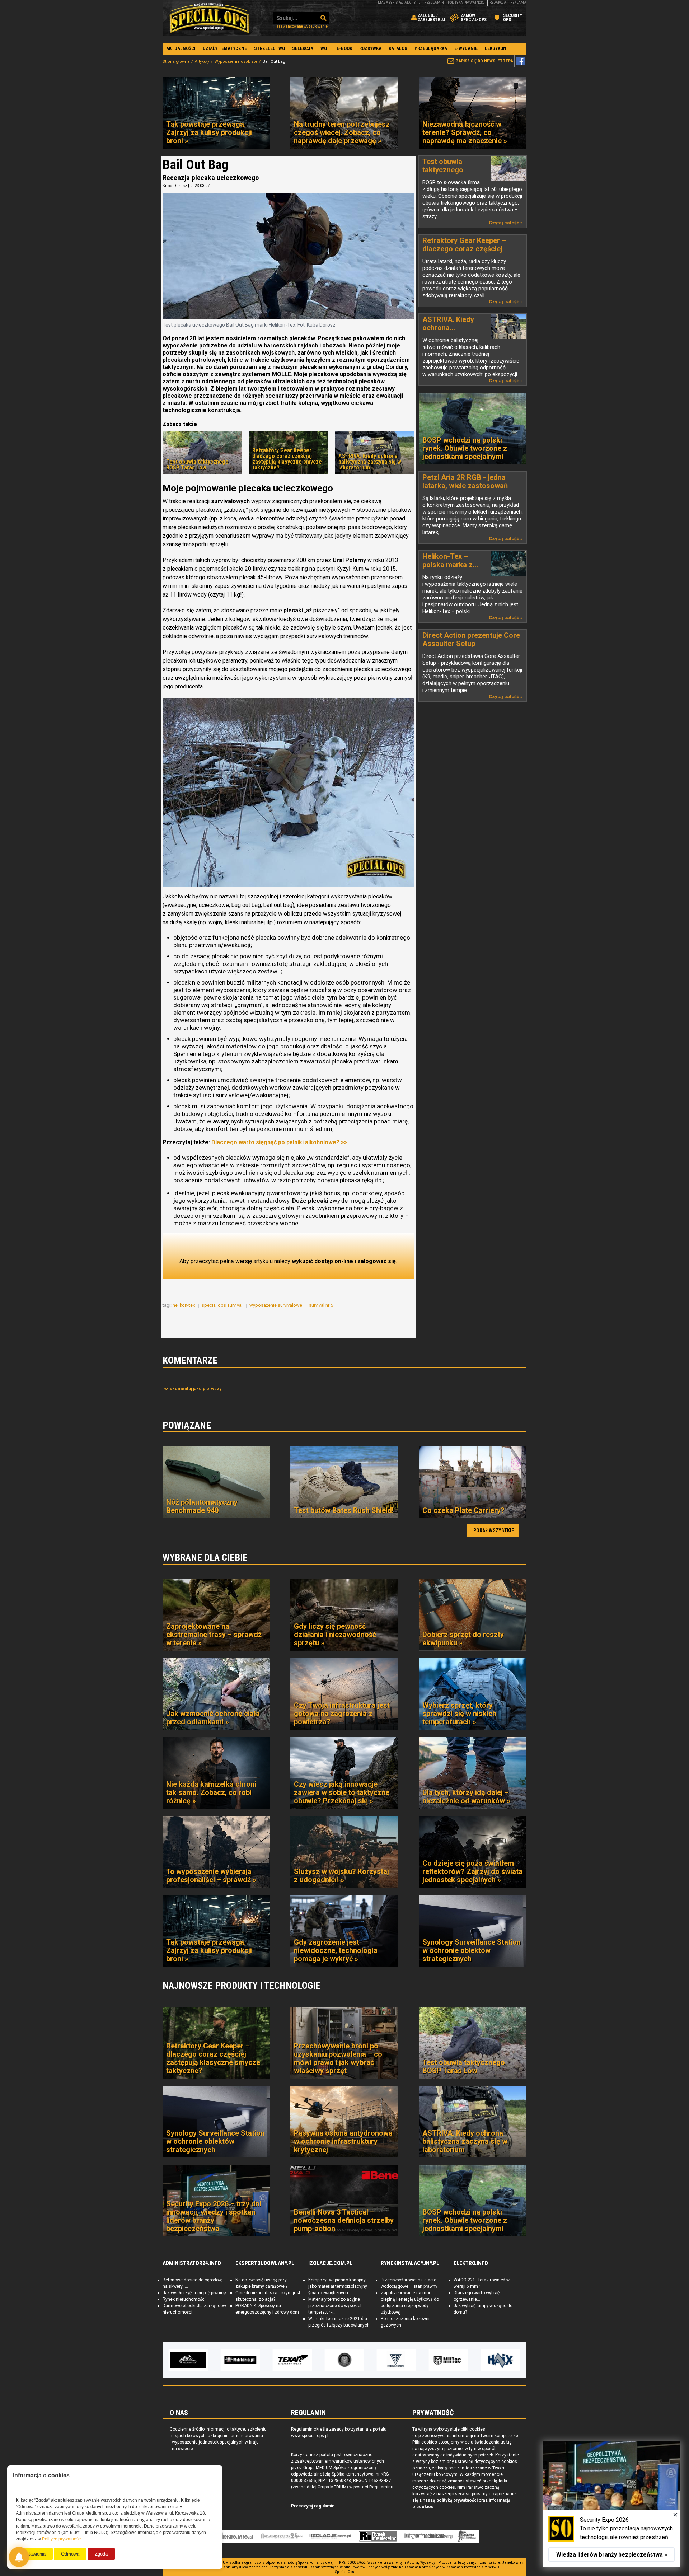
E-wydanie (466, 48)
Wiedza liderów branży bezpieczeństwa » (612, 2555)
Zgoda (101, 2554)
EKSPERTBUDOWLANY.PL (265, 2263)
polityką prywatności (457, 2500)
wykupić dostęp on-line (322, 1261)
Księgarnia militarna (467, 2536)
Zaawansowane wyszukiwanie (302, 26)
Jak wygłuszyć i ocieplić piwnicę (194, 2293)
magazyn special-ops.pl (399, 3)
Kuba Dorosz (175, 186)
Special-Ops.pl (209, 18)
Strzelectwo (269, 48)
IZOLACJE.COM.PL (330, 2263)
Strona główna (176, 62)
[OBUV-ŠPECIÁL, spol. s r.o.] (498, 2360)
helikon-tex (184, 1305)
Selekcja (303, 48)
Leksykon (496, 48)
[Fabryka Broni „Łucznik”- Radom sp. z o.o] (342, 2360)
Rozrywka (370, 48)
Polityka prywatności (467, 3)
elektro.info (234, 2536)
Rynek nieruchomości (184, 2299)
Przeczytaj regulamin (313, 2506)
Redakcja (498, 3)
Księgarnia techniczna (429, 2536)
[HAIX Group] (446, 2360)
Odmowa (70, 2554)
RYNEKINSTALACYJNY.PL (410, 2263)
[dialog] (611, 2504)
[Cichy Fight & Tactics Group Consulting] (290, 2360)
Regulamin (434, 3)
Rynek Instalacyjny (378, 2536)
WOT (325, 48)
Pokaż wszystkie (494, 1530)
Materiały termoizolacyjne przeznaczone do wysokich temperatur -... (336, 2306)
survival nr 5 (322, 1305)
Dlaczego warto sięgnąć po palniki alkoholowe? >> (279, 1142)
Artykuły (202, 62)
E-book (344, 48)
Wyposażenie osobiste (236, 62)
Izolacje (330, 2536)
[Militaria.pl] (186, 2360)
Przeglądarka (431, 48)
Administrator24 (282, 2536)
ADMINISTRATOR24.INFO (192, 2263)
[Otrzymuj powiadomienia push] (19, 2557)
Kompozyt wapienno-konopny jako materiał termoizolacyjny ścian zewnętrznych (338, 2286)
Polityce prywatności (62, 2539)
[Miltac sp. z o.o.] (394, 2360)
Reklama (518, 3)
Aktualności (181, 48)
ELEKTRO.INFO (471, 2263)
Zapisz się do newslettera (485, 61)
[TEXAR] (238, 2360)
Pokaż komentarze (196, 1389)
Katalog (398, 48)
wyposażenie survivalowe (276, 1305)
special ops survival (223, 1305)
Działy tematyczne (225, 48)
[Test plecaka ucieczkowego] (288, 792)
